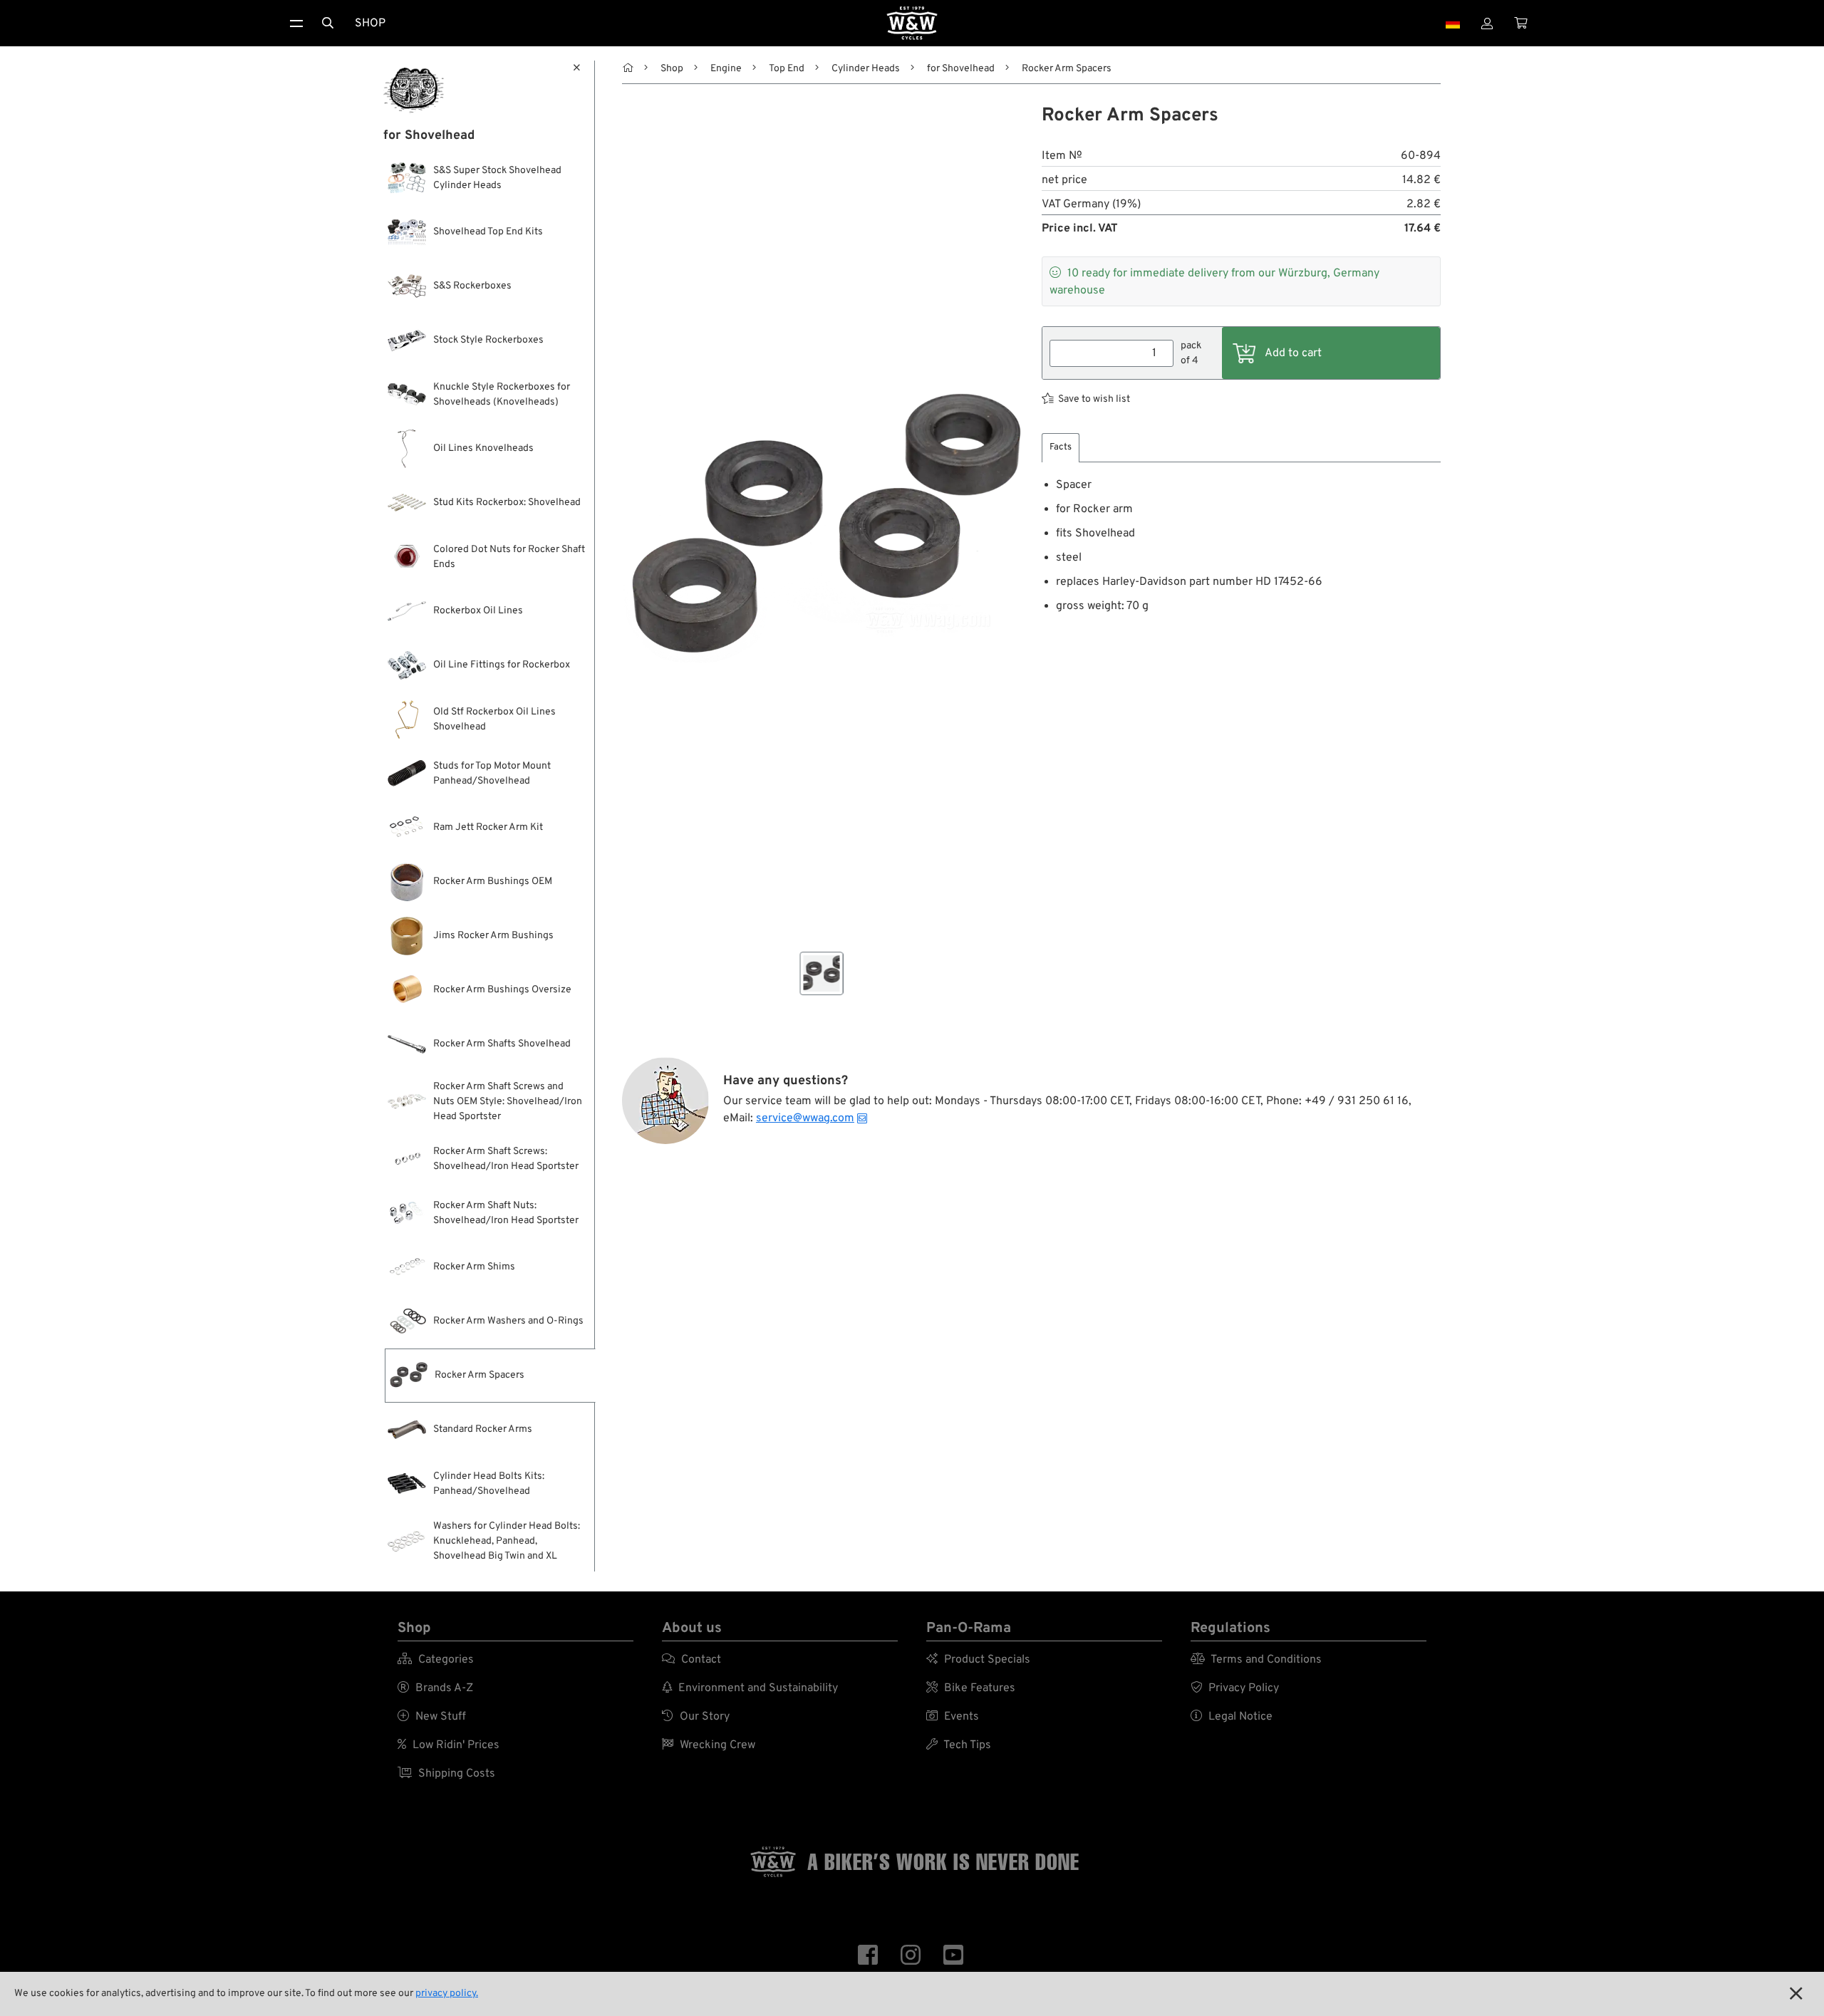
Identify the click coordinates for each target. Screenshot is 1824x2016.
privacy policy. (447, 1994)
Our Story (696, 1717)
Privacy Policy (1235, 1688)
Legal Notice (1232, 1717)
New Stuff (432, 1717)
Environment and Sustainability (750, 1688)
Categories (436, 1660)
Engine (726, 69)
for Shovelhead (961, 69)
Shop (370, 24)
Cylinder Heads (866, 69)
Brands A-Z (435, 1688)
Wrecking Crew (709, 1745)
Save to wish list (1094, 399)
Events (953, 1717)
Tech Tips (959, 1745)
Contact (691, 1660)
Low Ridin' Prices (449, 1745)
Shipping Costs (446, 1774)
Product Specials (978, 1660)
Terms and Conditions (1256, 1660)
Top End (787, 69)
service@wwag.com (805, 1118)
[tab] (1061, 448)
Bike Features (971, 1688)
